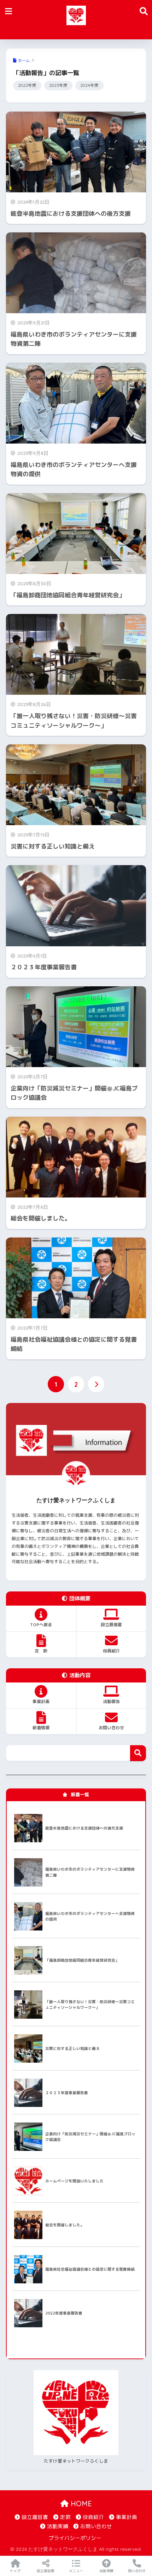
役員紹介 (93, 2517)
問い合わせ (137, 2571)
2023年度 (58, 85)
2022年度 (27, 85)
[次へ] (96, 1384)
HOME (80, 2504)
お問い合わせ (96, 2526)
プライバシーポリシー (75, 2538)
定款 (65, 2517)
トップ (15, 2571)
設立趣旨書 (35, 2517)
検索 (138, 1753)
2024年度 (89, 85)
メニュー (76, 2571)
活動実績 (58, 2526)
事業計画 (127, 2517)
